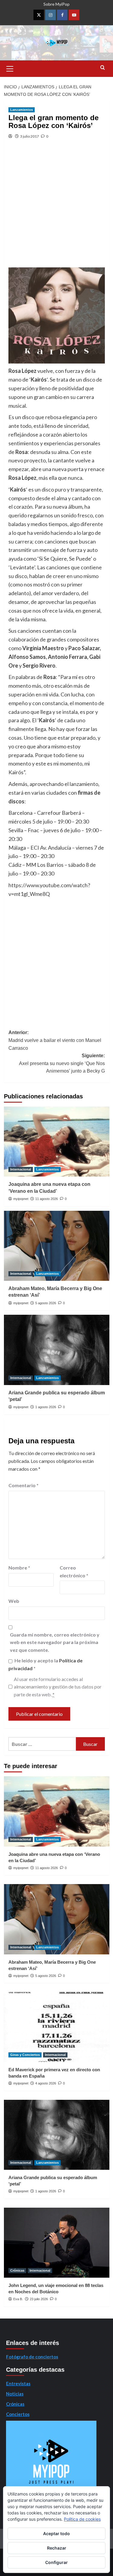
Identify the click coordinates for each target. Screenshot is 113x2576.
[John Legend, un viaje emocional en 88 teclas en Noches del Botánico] (57, 2243)
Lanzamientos (22, 110)
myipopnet (21, 1199)
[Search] (103, 68)
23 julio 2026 (39, 2299)
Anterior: (55, 1040)
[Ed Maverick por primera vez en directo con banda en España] (57, 2027)
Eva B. (18, 2299)
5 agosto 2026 (46, 1303)
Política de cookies (82, 2519)
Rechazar (57, 2548)
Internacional (21, 1169)
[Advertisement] (56, 208)
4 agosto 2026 (46, 2083)
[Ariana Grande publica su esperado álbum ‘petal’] (57, 1350)
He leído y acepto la (46, 1664)
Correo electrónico (74, 1571)
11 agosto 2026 (47, 1199)
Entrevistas (18, 2383)
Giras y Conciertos (25, 2055)
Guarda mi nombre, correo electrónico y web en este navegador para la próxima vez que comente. (55, 1642)
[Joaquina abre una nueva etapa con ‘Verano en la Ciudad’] (57, 1142)
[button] (10, 68)
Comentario (24, 1485)
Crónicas (17, 2270)
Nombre (19, 1568)
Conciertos (18, 2414)
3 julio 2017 (30, 136)
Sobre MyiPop (56, 4)
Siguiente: (62, 1063)
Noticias (15, 2394)
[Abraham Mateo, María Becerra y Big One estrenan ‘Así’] (57, 1246)
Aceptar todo (56, 2533)
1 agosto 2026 (46, 1407)
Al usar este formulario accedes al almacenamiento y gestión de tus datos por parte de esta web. (58, 1687)
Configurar (56, 2562)
